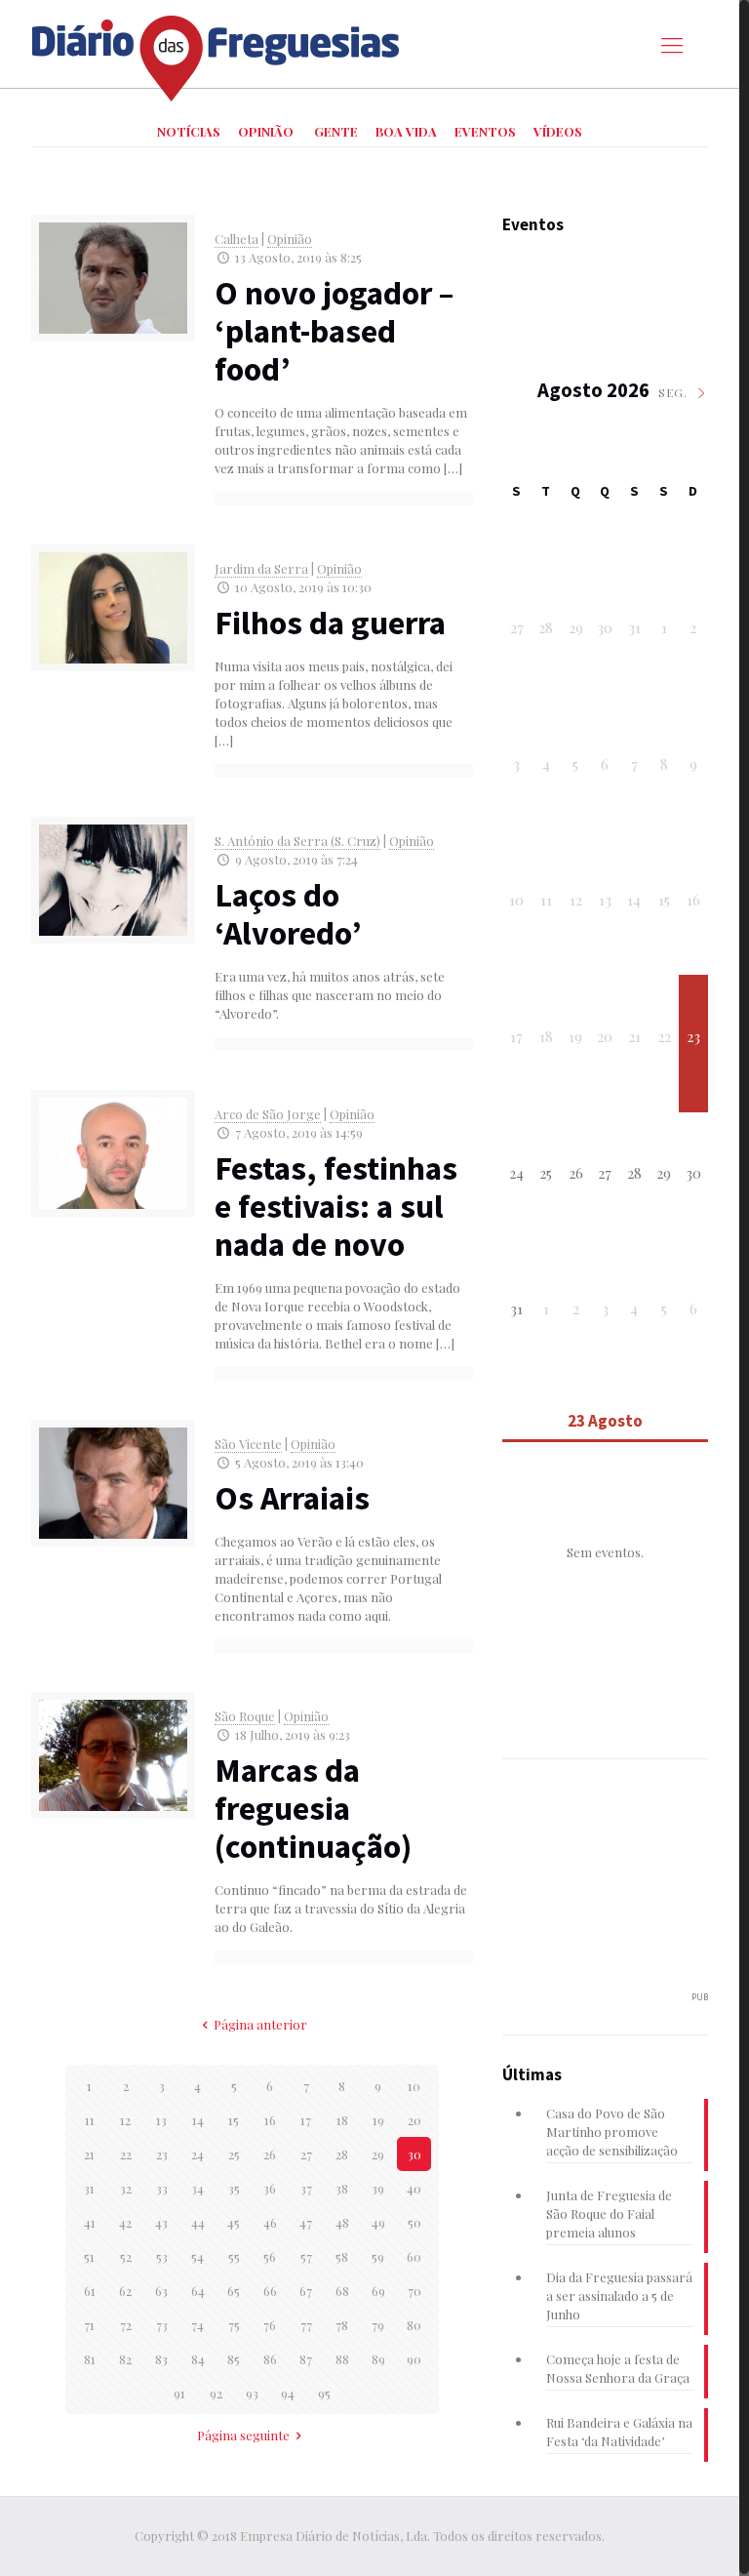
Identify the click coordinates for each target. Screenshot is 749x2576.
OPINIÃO (266, 131)
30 (414, 2154)
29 (378, 2154)
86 (270, 2359)
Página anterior (260, 2024)
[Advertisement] (623, 1886)
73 (162, 2325)
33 (162, 2188)
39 (378, 2188)
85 (234, 2359)
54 (197, 2256)
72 (126, 2325)
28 (342, 2154)
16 (270, 2120)
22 (126, 2154)
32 (126, 2188)
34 (197, 2188)
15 (234, 2120)
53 (162, 2256)
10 (414, 2086)
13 (161, 2120)
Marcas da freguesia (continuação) (313, 1808)
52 (126, 2256)
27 (306, 2154)
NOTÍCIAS (189, 131)
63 (161, 2291)
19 (378, 2120)
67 (306, 2291)
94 (288, 2393)
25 (234, 2154)
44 (198, 2222)
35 (234, 2188)
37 (306, 2188)
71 (89, 2325)
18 (342, 2120)
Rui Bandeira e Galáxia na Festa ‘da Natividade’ (619, 2432)
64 (198, 2291)
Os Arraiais (292, 1498)
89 (378, 2359)
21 (89, 2154)
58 (342, 2256)
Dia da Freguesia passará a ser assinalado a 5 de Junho (619, 2295)
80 (414, 2325)
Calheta (237, 239)
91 (179, 2393)
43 (161, 2222)
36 (270, 2188)
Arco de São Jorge (268, 1114)
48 (342, 2222)
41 (90, 2222)
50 (414, 2222)
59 (378, 2256)
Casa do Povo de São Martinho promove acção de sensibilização (612, 2132)
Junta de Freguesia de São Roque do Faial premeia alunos (609, 2214)
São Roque (245, 1716)
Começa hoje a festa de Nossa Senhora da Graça (618, 2368)
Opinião (290, 239)
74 (197, 2325)
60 (414, 2256)
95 (324, 2393)
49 (378, 2222)
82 (125, 2359)
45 (234, 2222)
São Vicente (248, 1444)
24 (197, 2154)
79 (378, 2325)
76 (270, 2325)
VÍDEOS (558, 131)
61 (90, 2291)
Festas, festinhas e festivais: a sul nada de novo (336, 1206)
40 (414, 2188)
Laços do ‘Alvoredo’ (288, 914)
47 (306, 2222)
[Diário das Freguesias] (217, 51)
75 (234, 2325)
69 (378, 2291)
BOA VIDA (406, 131)
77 (306, 2325)
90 (414, 2359)
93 (252, 2393)
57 (306, 2256)
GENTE (336, 131)
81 (90, 2359)
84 (198, 2359)
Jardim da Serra (261, 568)
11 (90, 2120)
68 (342, 2291)
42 (125, 2222)
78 (342, 2325)
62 (125, 2291)
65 (234, 2291)
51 (89, 2256)
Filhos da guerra (330, 623)
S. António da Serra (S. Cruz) (297, 841)
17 (306, 2120)
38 (342, 2188)
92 (216, 2393)
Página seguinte (243, 2435)
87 (306, 2359)
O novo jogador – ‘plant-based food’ (334, 331)
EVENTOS (485, 131)
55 (234, 2256)
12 (125, 2120)
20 (414, 2120)
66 (270, 2291)
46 (270, 2222)
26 (270, 2154)
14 (198, 2120)
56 (270, 2256)
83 (161, 2359)
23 (162, 2154)
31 (89, 2188)
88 (342, 2359)
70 (414, 2291)
